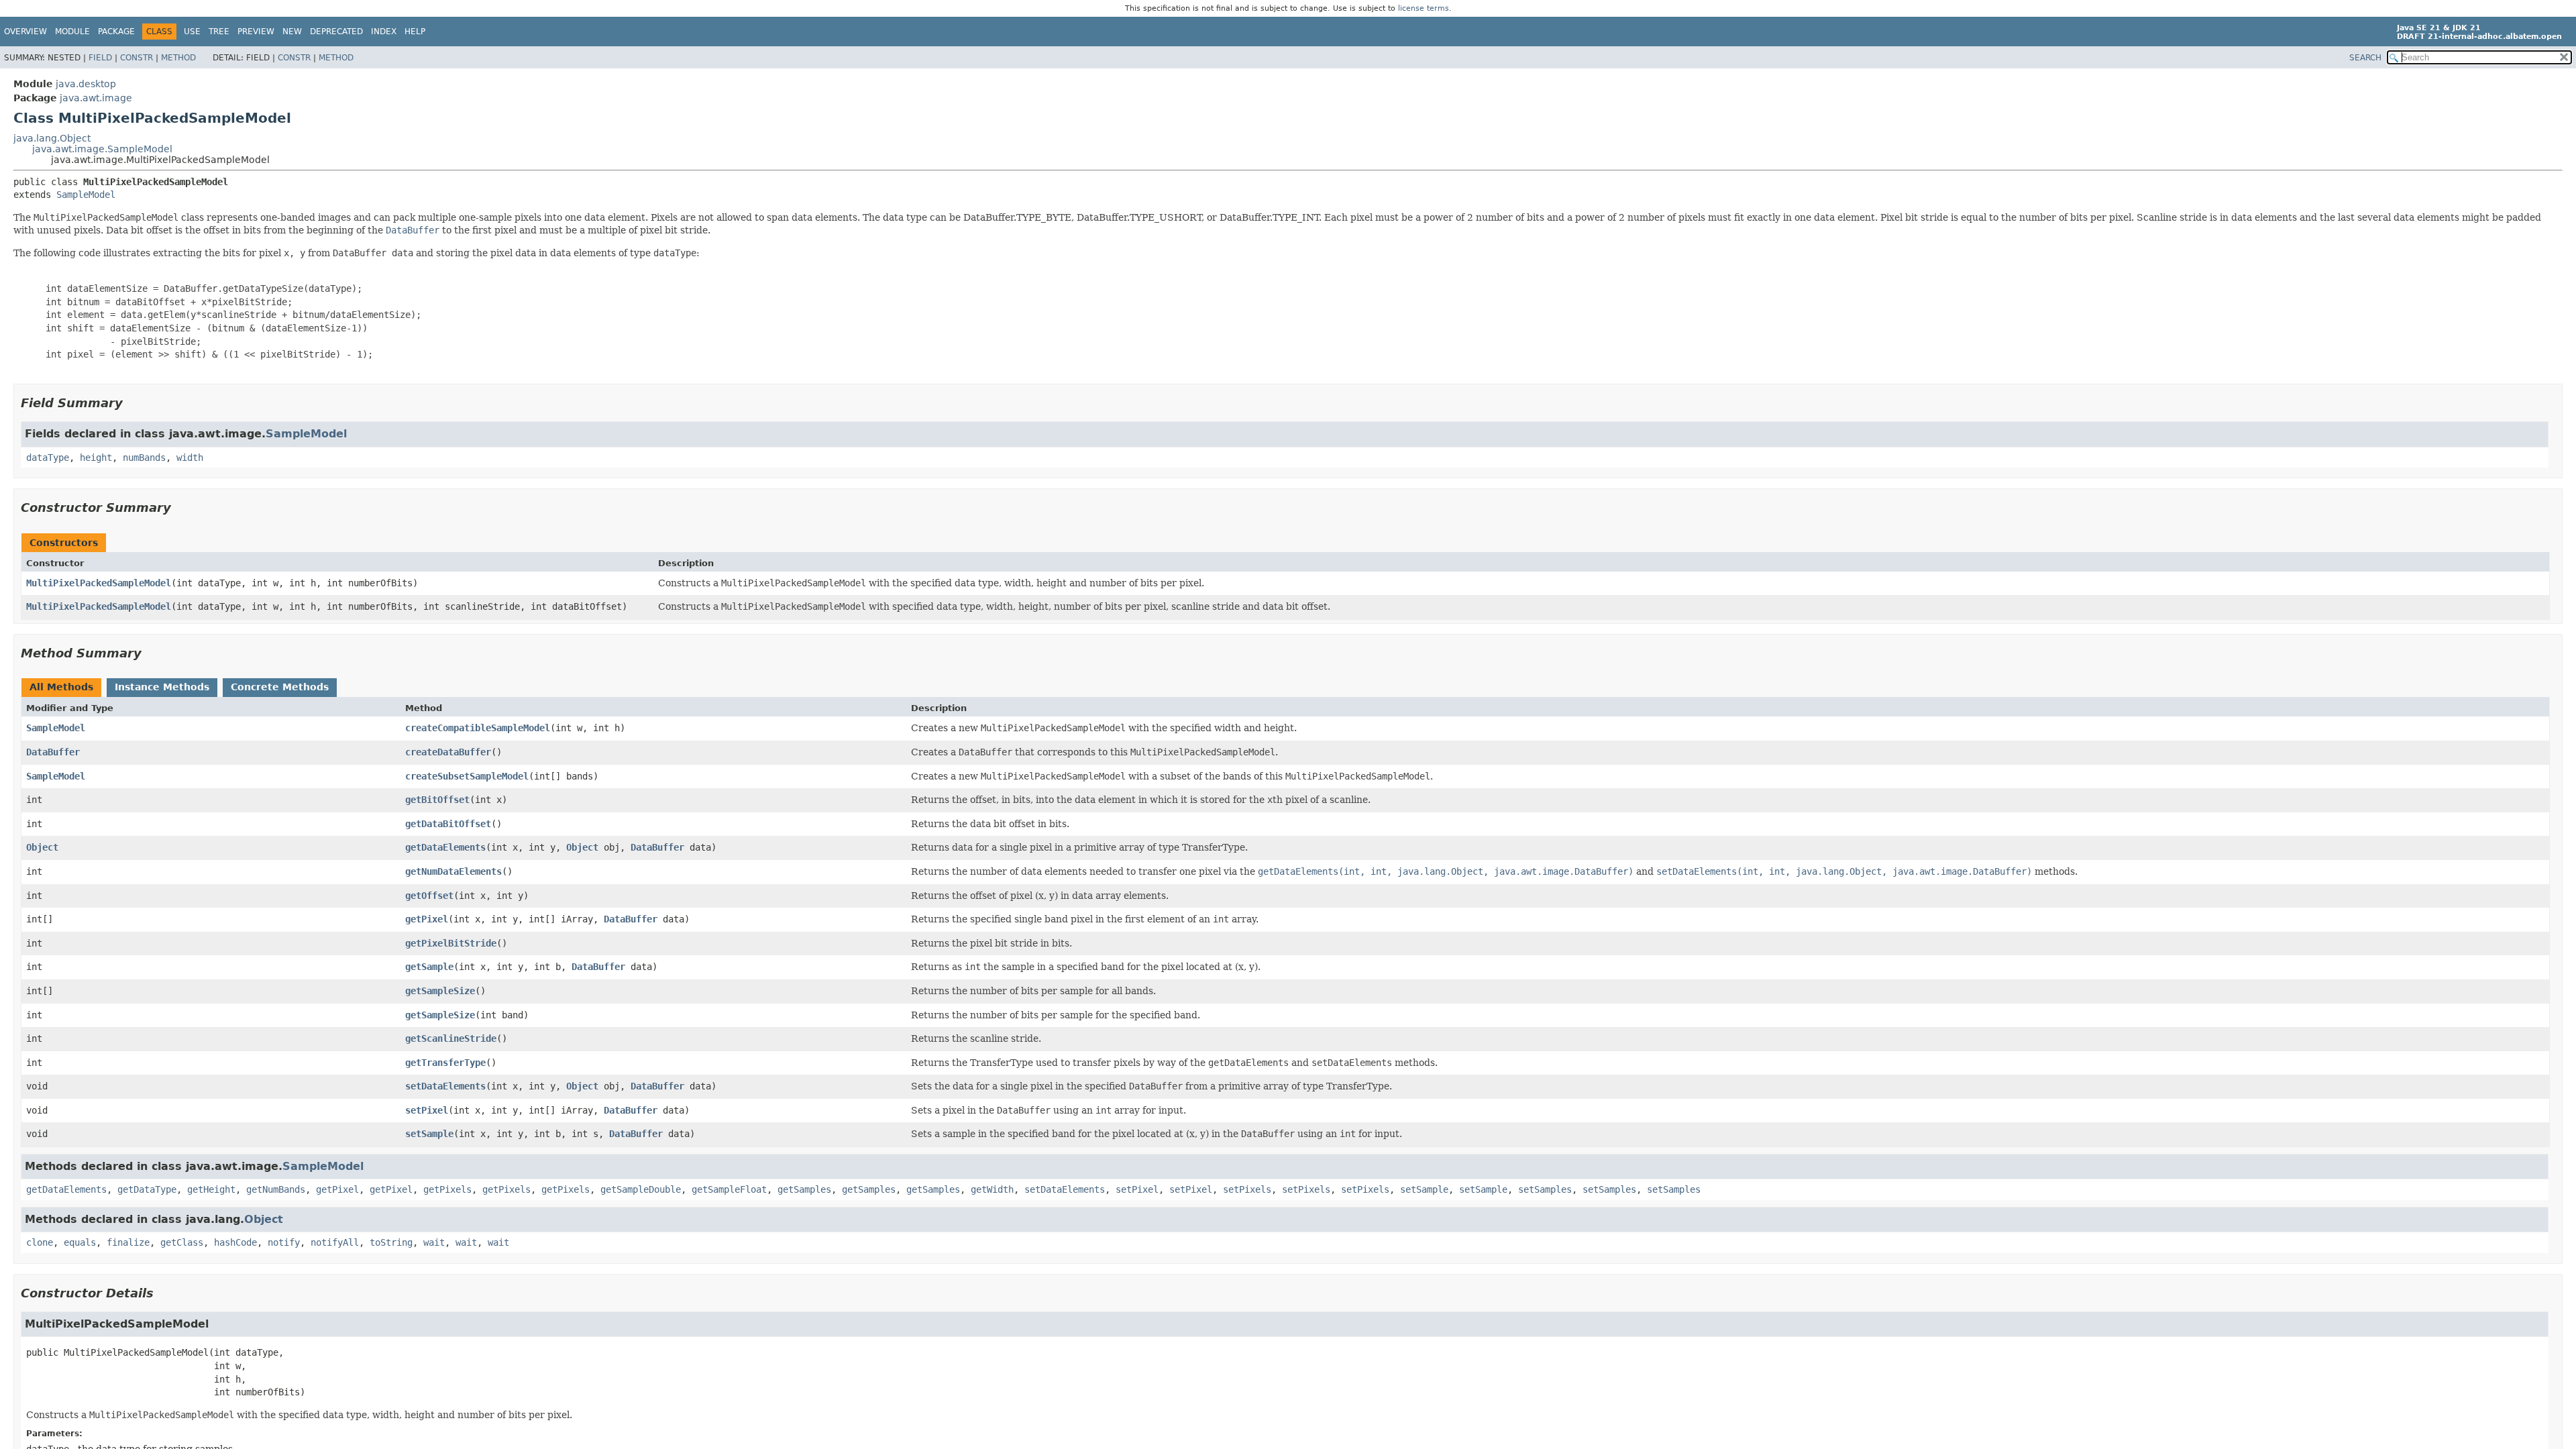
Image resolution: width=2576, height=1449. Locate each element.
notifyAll (335, 1242)
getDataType (147, 1189)
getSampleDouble (641, 1189)
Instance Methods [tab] (162, 687)
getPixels (447, 1189)
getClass (182, 1242)
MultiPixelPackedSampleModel (99, 583)
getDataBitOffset (448, 824)
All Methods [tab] (61, 687)
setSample (429, 1134)
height (96, 458)
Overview (25, 32)
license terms (1424, 8)
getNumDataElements (453, 871)
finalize (128, 1242)
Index (384, 32)
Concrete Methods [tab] (280, 687)
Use (192, 32)
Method (178, 58)
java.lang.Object (52, 138)
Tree (219, 32)
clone (40, 1242)
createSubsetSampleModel (467, 776)
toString (391, 1242)
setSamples (1545, 1189)
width (190, 458)
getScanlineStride (451, 1038)
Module (72, 32)
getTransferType (445, 1063)
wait (434, 1242)
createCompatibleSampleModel (478, 728)
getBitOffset (437, 800)
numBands (144, 458)
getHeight (211, 1189)
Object (42, 847)
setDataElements (445, 1086)
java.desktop (86, 84)
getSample (429, 967)
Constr (137, 58)
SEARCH (2365, 58)
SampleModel (86, 195)
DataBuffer (53, 752)
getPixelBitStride (451, 943)
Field (100, 58)
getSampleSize (440, 991)
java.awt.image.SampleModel (102, 149)
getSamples (804, 1189)
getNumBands (276, 1189)
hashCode (235, 1242)
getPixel (427, 919)
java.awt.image (96, 98)
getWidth (992, 1189)
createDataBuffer (448, 752)
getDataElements (445, 847)
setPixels (1247, 1189)
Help (415, 32)
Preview (256, 32)
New (292, 32)
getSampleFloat (729, 1189)
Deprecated (336, 32)
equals (80, 1242)
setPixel (427, 1110)
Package (116, 32)
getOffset (429, 896)
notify (284, 1242)
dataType (48, 458)
